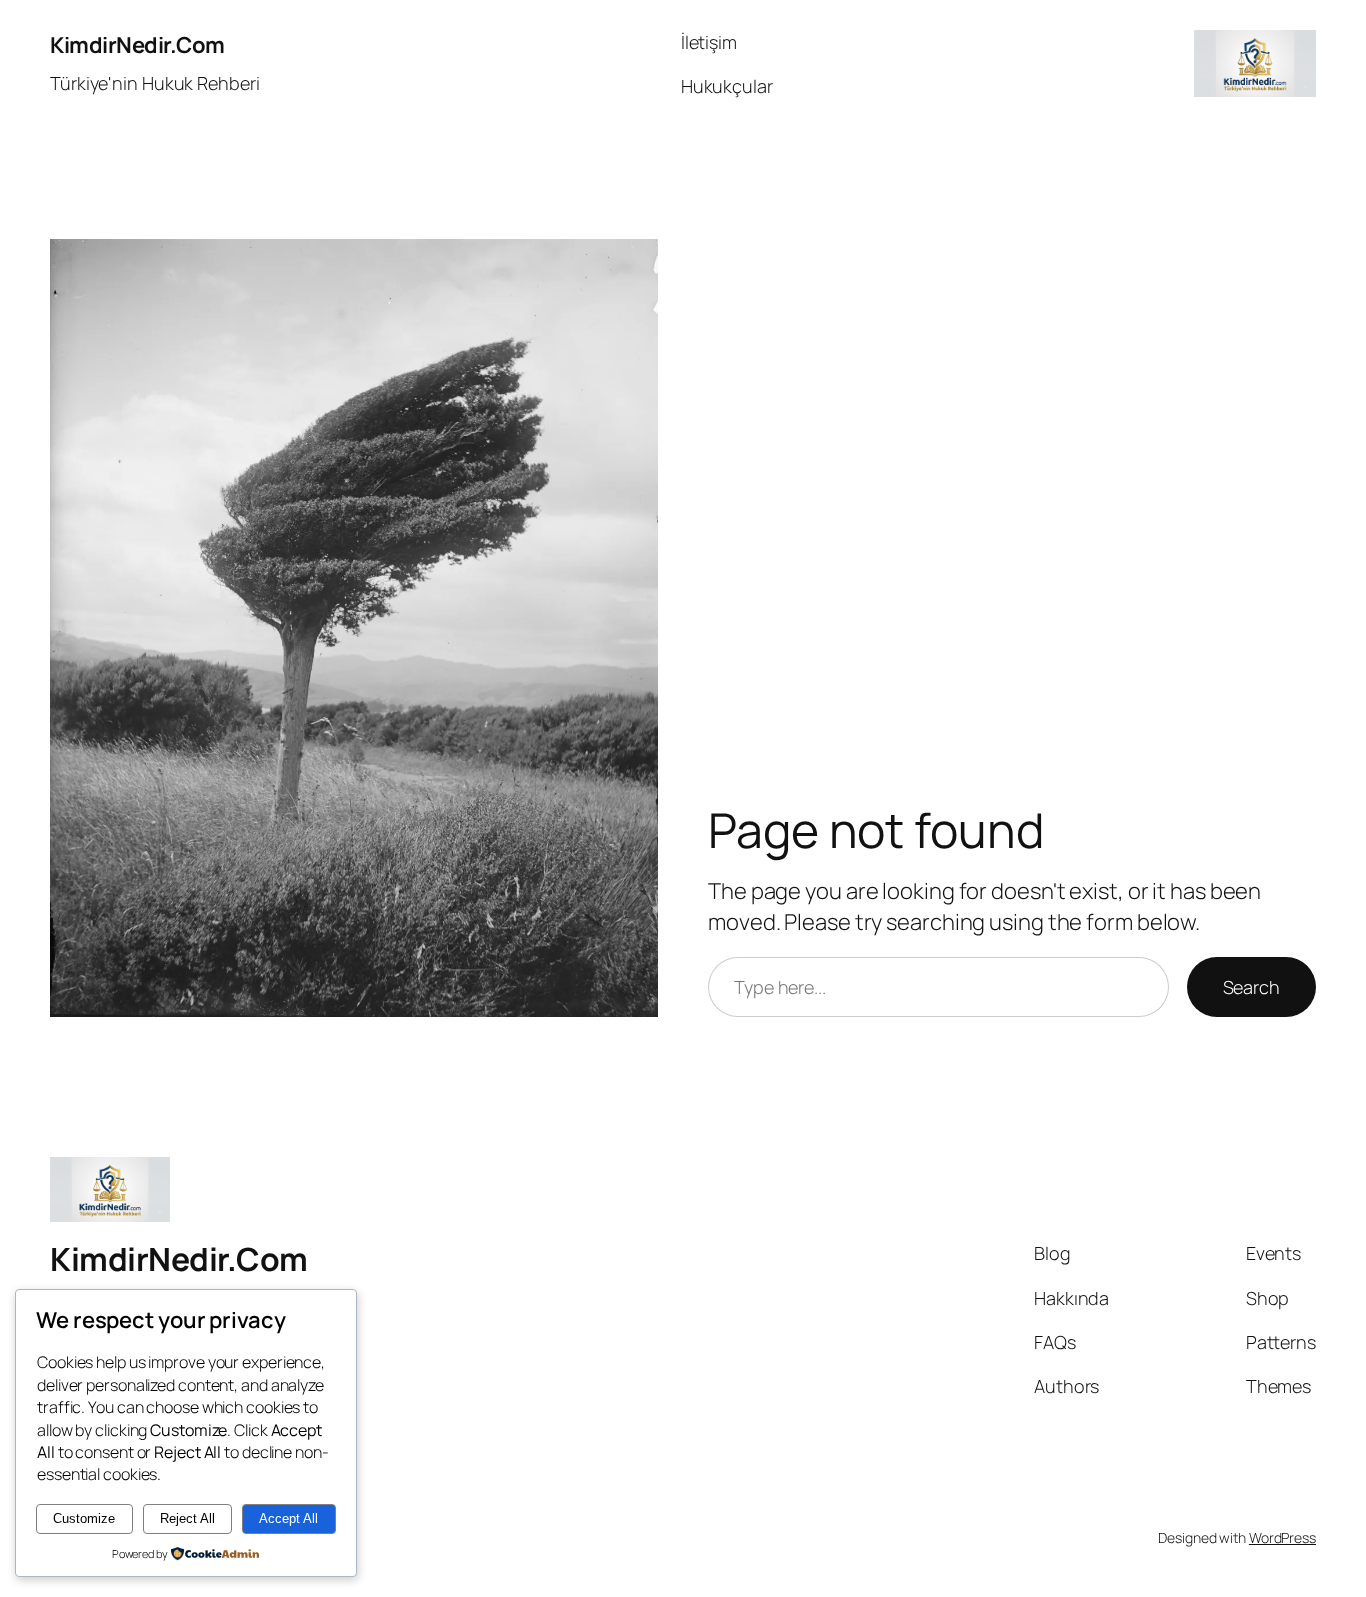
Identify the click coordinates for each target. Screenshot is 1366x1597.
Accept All (288, 1518)
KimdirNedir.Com (137, 45)
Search (1251, 987)
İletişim (709, 42)
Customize (84, 1518)
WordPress (1282, 1537)
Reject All (187, 1518)
